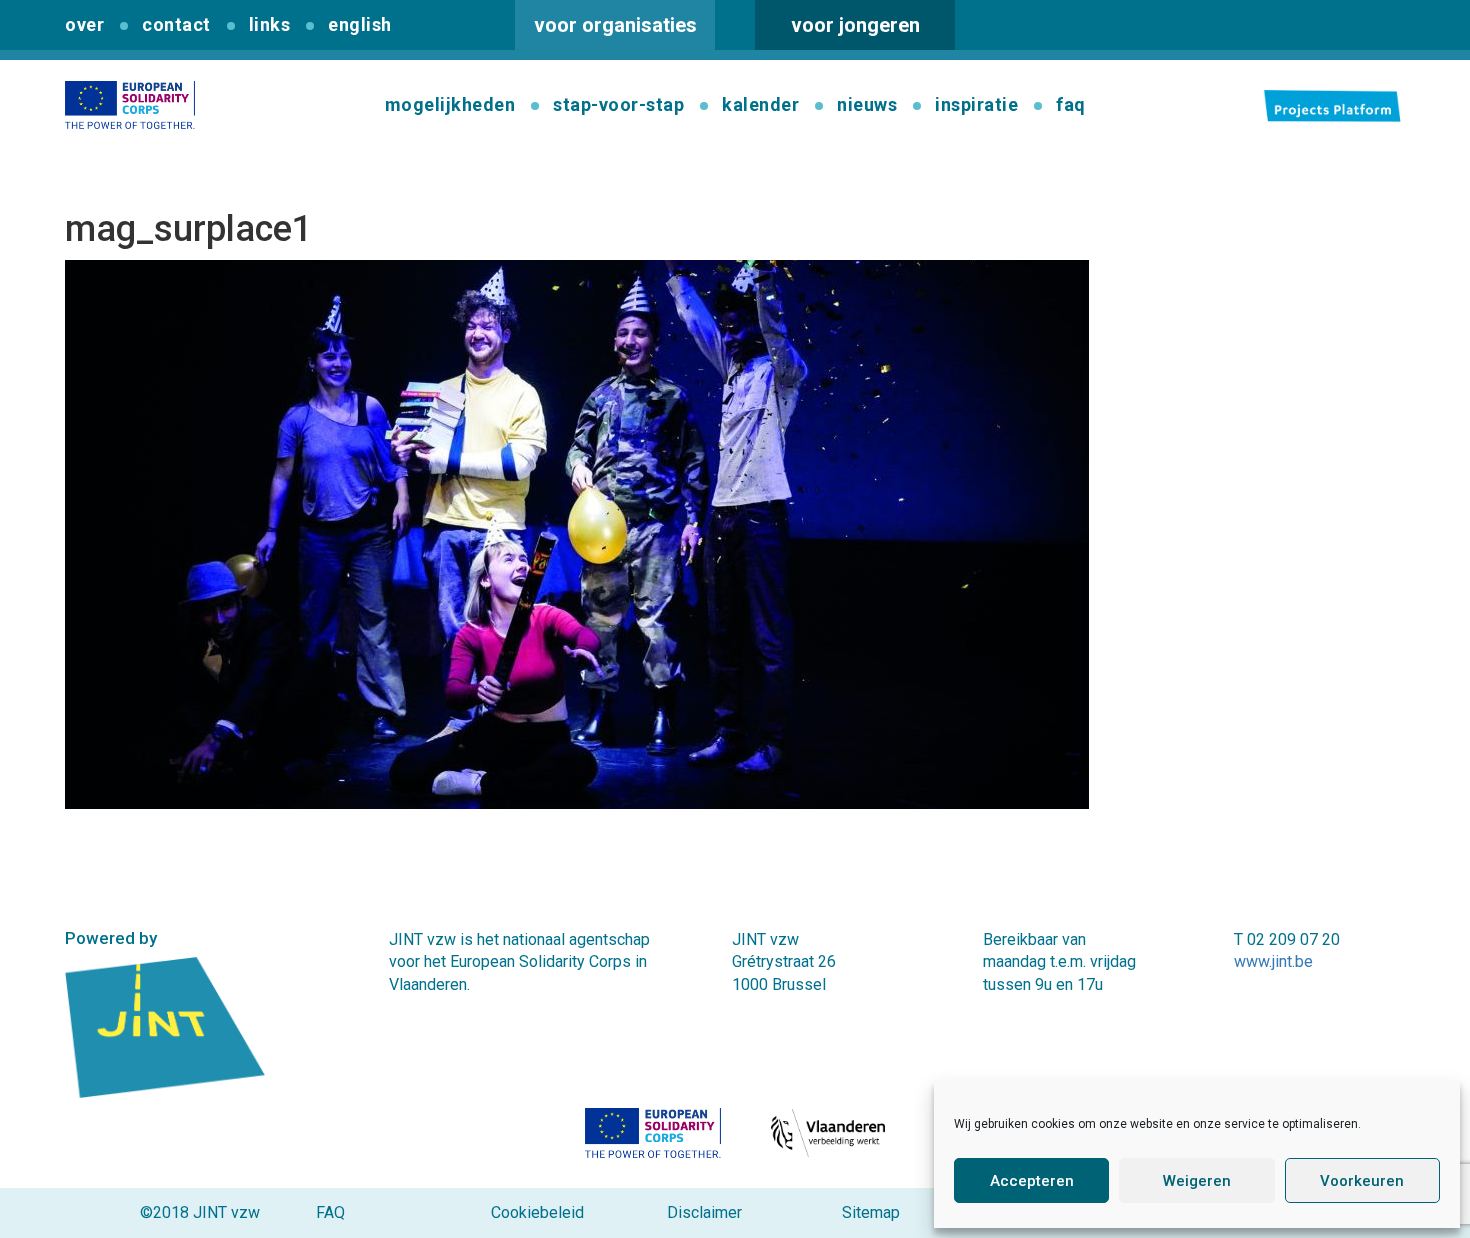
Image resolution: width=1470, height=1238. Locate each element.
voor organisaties (615, 25)
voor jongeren (855, 25)
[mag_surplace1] (577, 533)
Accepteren (1032, 1181)
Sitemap (871, 1212)
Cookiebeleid (537, 1212)
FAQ (330, 1212)
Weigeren (1197, 1181)
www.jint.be (1273, 961)
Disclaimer (704, 1212)
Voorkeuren (1362, 1181)
